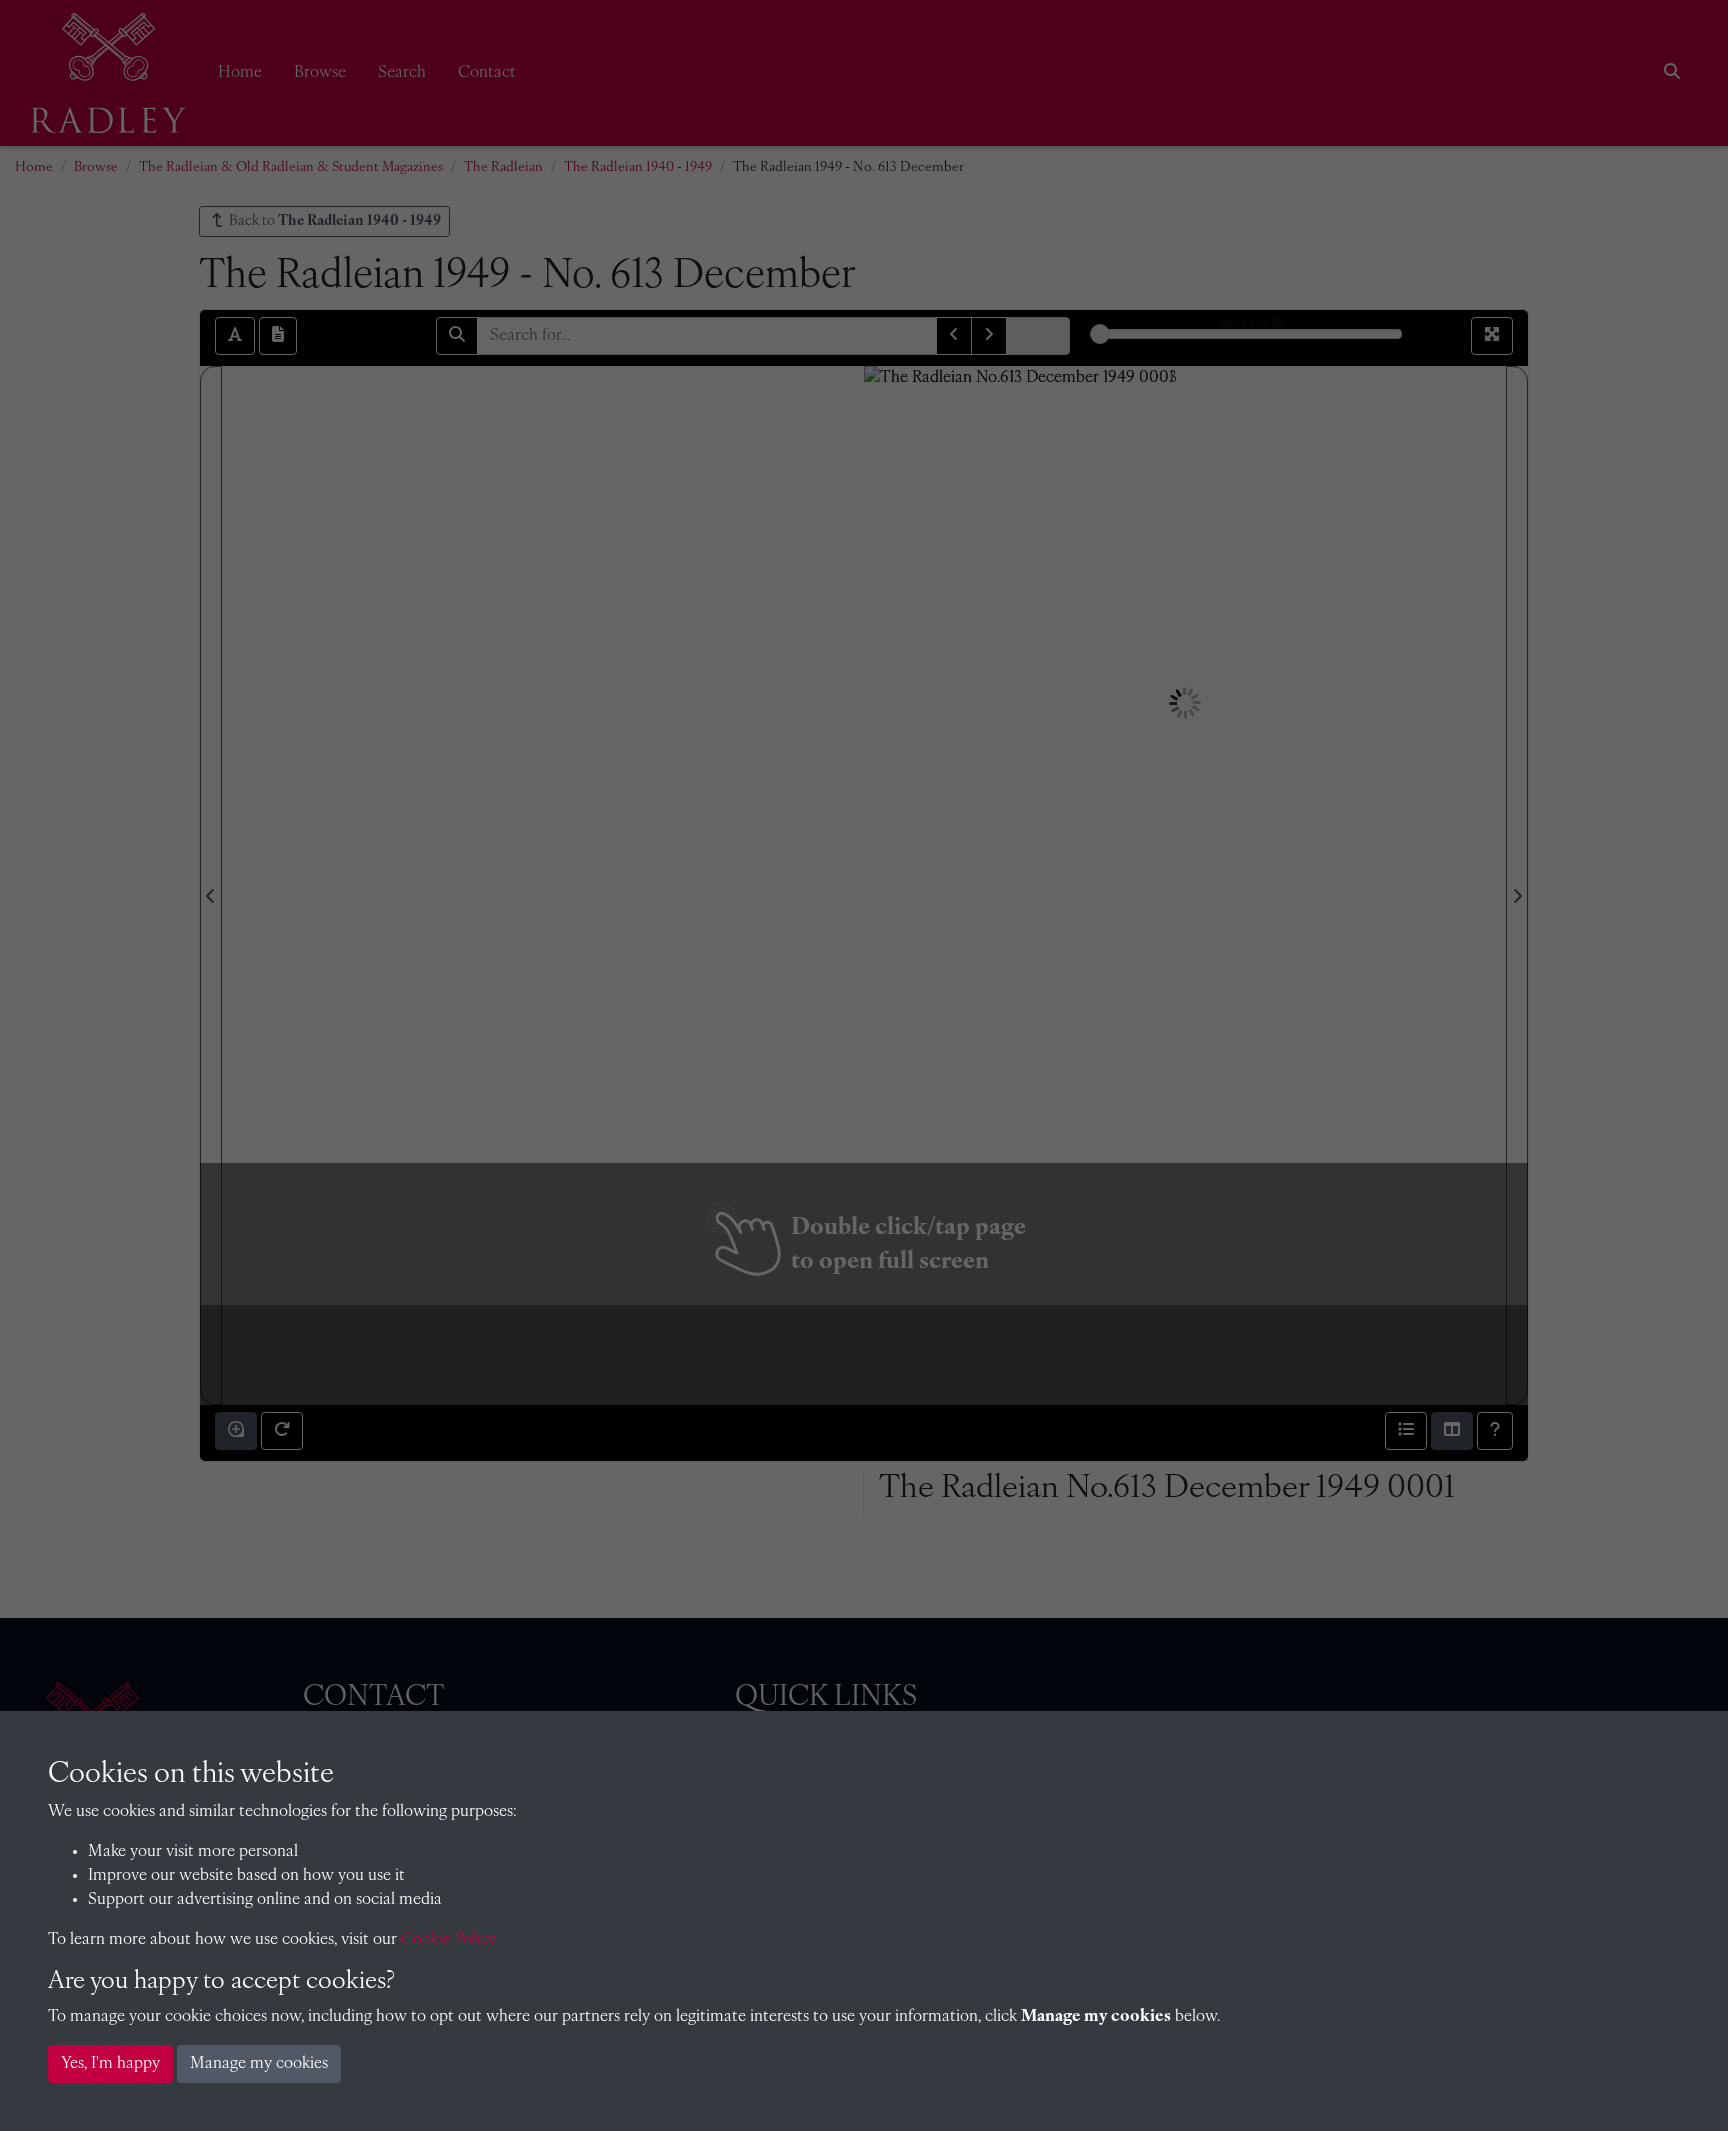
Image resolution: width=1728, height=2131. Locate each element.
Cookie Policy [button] (448, 1940)
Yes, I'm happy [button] (110, 2064)
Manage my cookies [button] (259, 2064)
